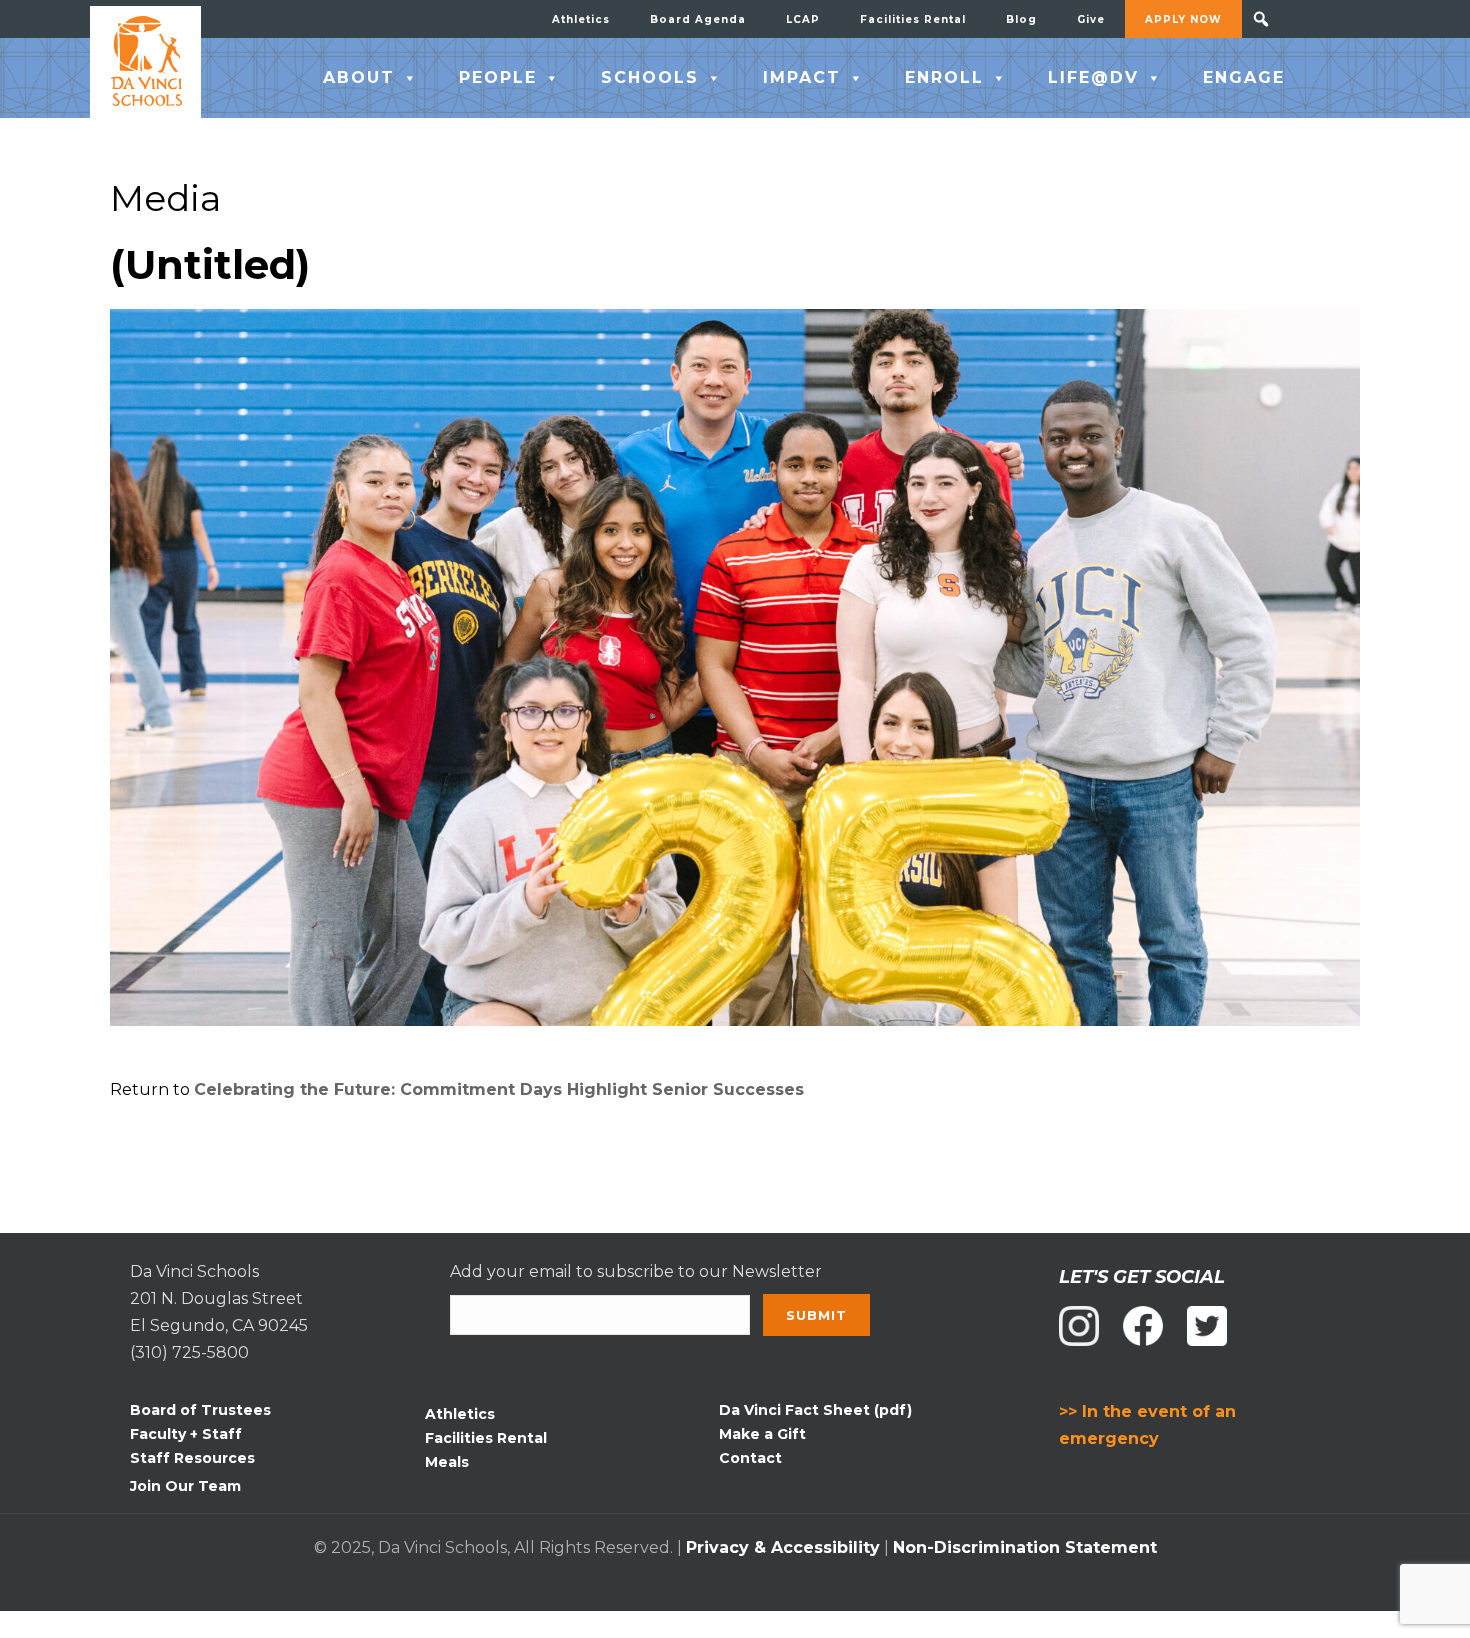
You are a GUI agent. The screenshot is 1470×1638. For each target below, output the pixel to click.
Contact (750, 1458)
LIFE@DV (1093, 77)
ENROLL (944, 77)
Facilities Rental (913, 19)
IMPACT (802, 77)
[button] (1261, 19)
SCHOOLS (650, 77)
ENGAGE (1244, 77)
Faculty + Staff (186, 1434)
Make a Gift (762, 1434)
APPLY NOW (1183, 19)
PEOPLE (498, 77)
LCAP (803, 19)
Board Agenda (698, 19)
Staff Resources (192, 1458)
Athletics (581, 19)
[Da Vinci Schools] (145, 62)
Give (1091, 19)
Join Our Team (185, 1486)
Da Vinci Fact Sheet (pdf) (815, 1410)
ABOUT (359, 77)
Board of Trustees (200, 1410)
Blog (1021, 19)
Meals (447, 1462)
